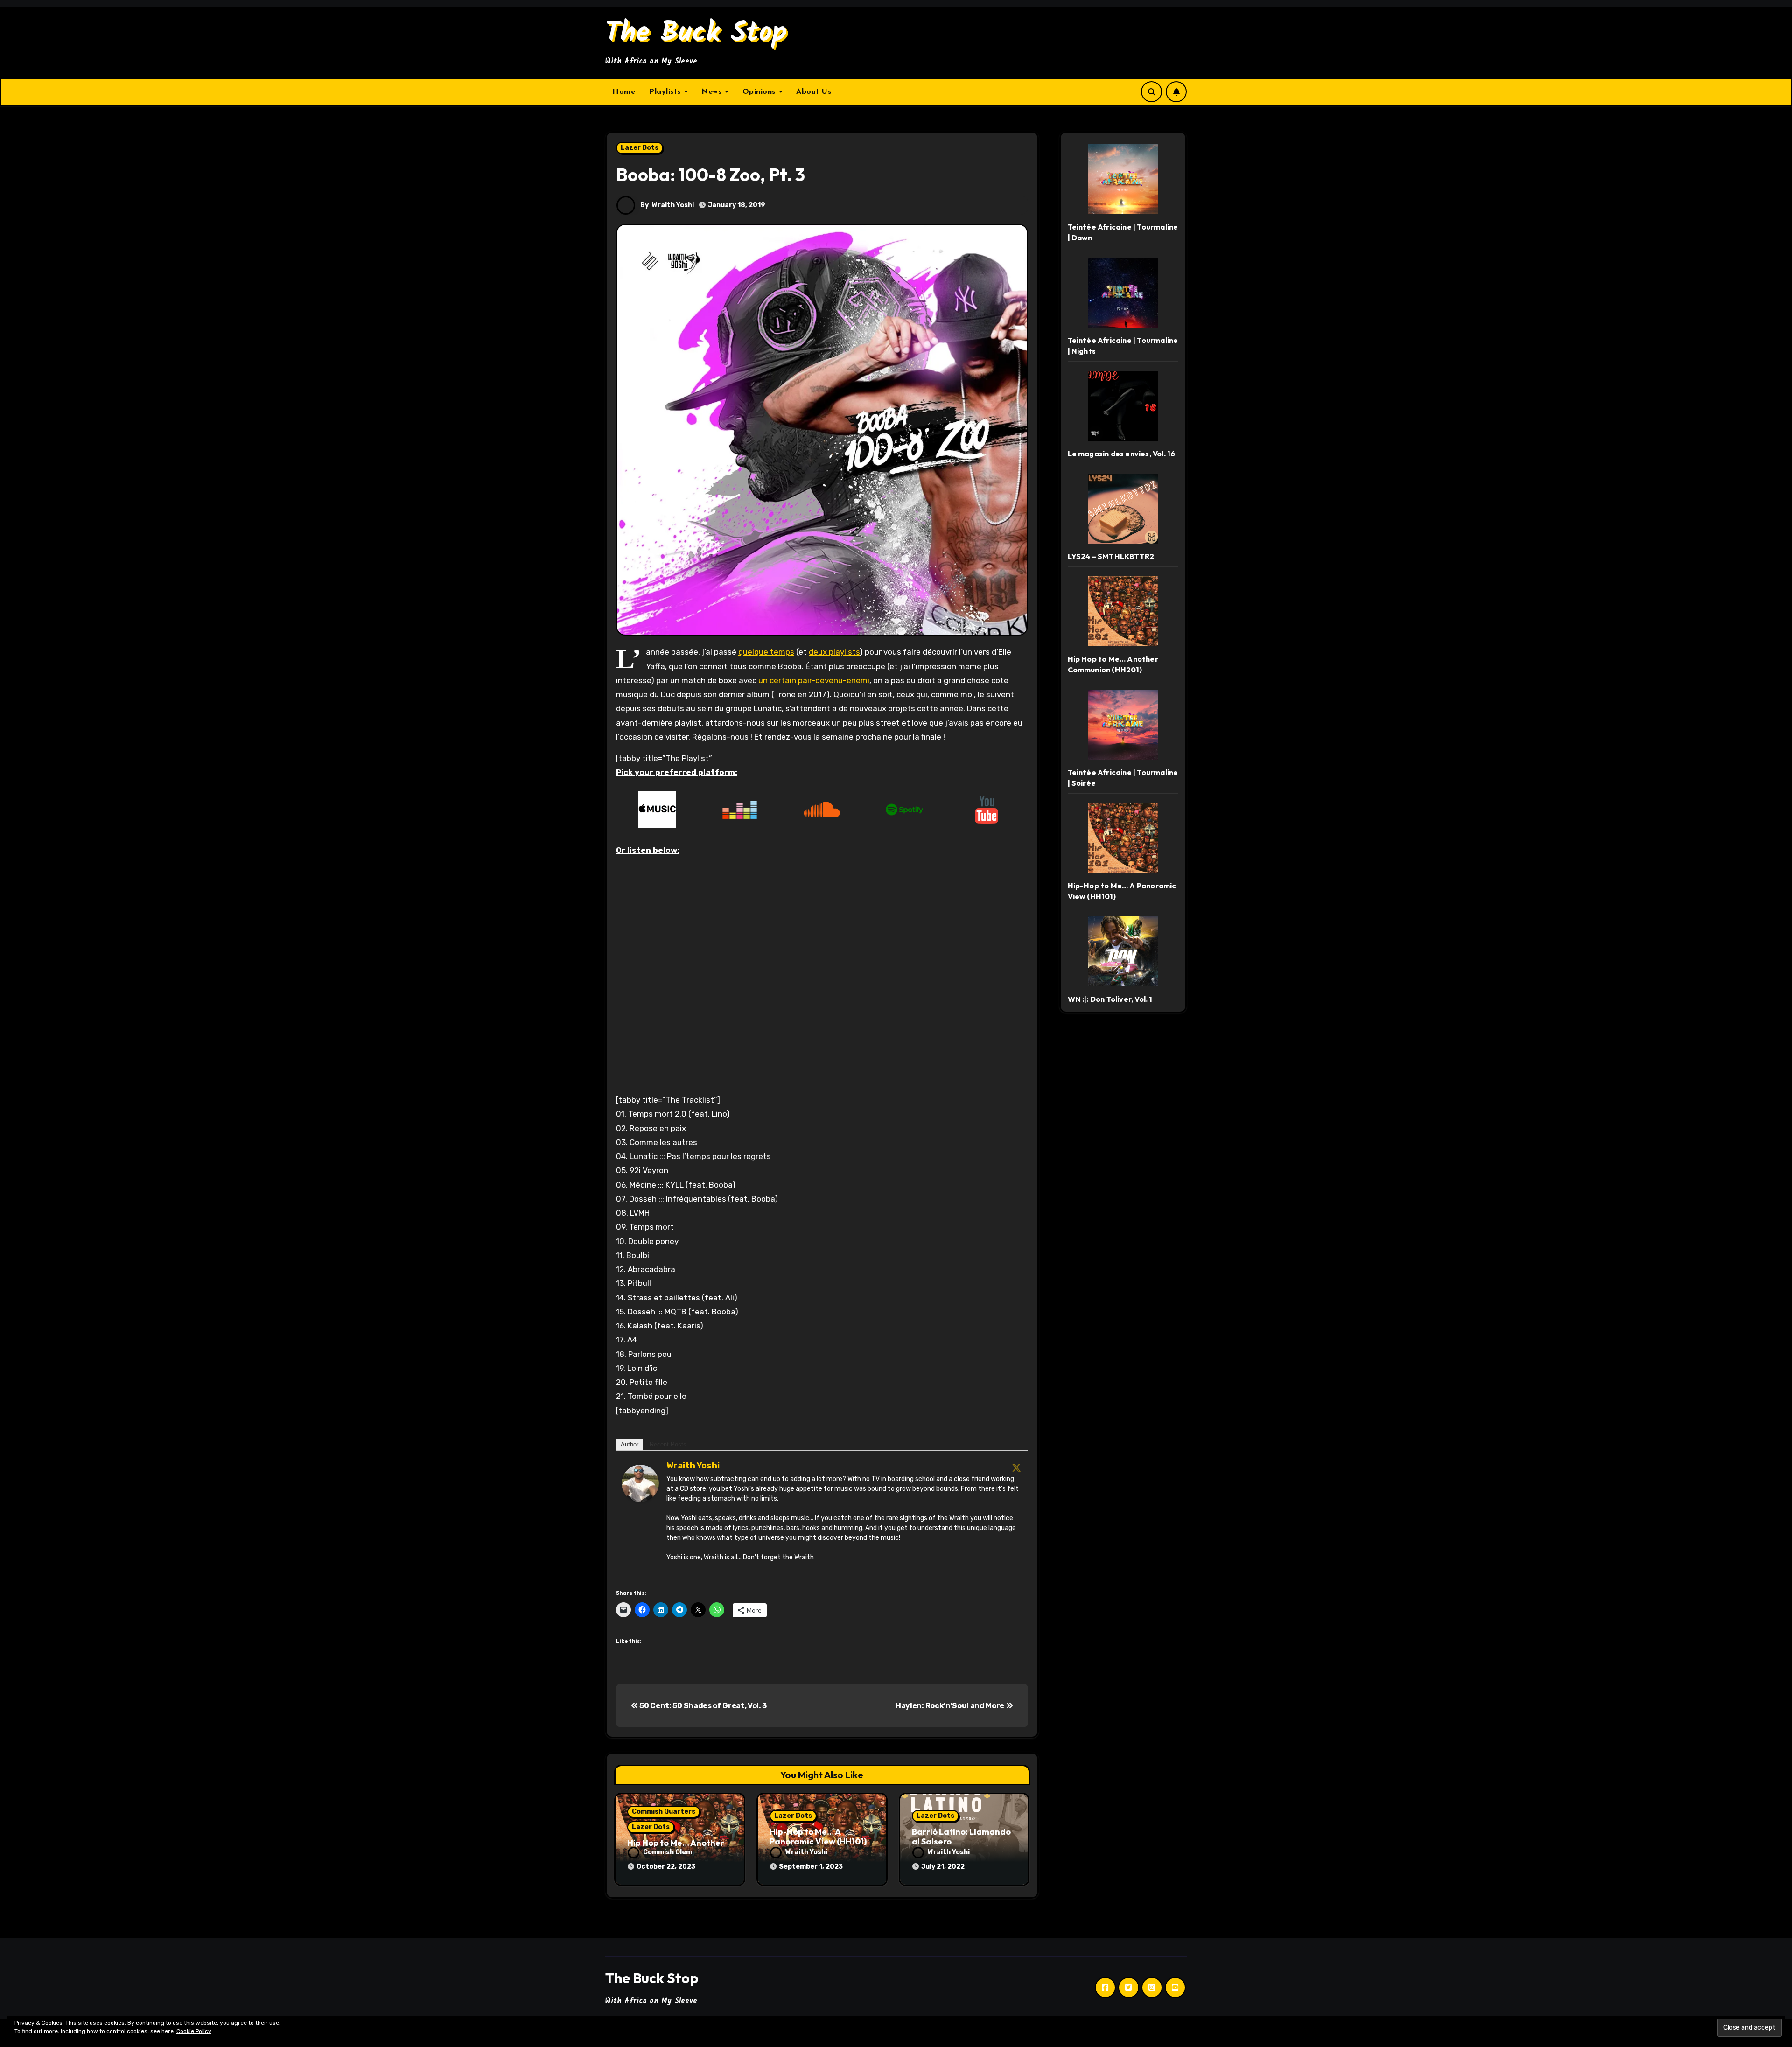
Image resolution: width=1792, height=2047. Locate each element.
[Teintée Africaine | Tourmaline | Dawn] (1123, 179)
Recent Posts (668, 1444)
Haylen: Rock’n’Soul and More (951, 1706)
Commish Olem (668, 1852)
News (713, 92)
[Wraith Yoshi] (640, 1482)
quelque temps (766, 652)
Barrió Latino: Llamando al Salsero (961, 1837)
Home (624, 92)
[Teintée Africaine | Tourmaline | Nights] (1123, 293)
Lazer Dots (640, 148)
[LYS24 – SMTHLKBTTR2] (1123, 509)
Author (630, 1444)
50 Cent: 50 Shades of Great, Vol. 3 (703, 1706)
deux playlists (834, 652)
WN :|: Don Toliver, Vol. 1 (1110, 999)
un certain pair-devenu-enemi (814, 680)
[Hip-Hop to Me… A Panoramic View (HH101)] (1123, 838)
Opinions (760, 92)
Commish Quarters (664, 1812)
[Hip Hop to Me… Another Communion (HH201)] (1123, 611)
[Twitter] (1016, 1467)
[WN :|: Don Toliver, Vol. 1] (1123, 951)
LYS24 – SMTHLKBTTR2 (1111, 556)
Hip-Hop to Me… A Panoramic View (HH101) (818, 1837)
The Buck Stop (696, 34)
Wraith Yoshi (673, 205)
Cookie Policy (194, 2031)
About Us (814, 92)
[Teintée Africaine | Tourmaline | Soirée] (1123, 725)
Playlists (666, 92)
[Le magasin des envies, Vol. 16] (1123, 406)
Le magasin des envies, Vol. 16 (1122, 454)
